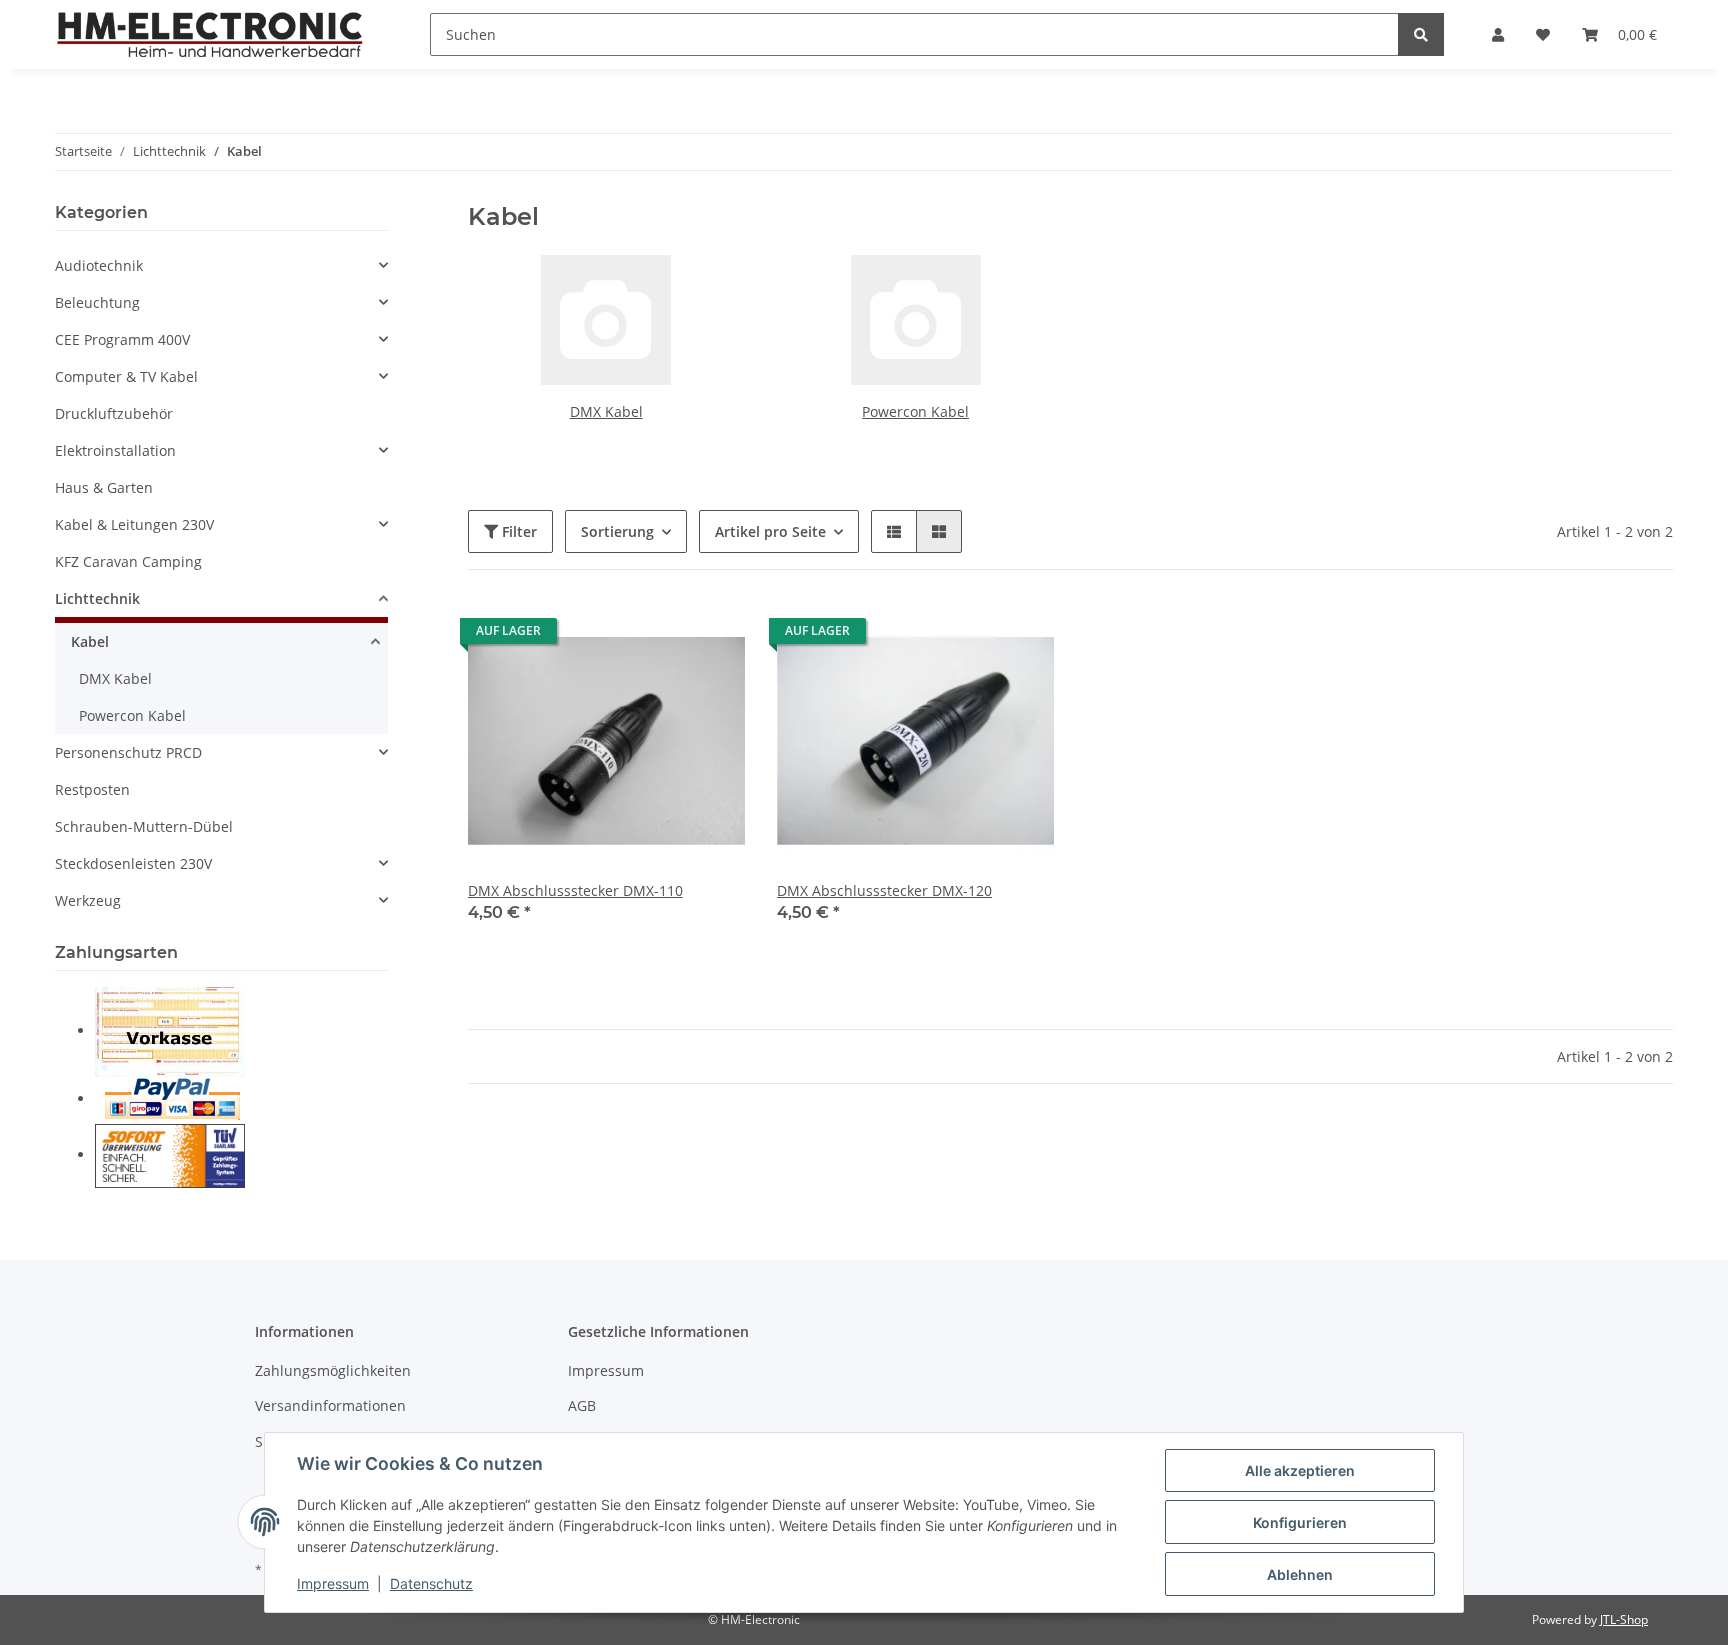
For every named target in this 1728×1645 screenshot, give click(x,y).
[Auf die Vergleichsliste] (659, 636)
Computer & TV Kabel (126, 376)
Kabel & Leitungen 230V (134, 524)
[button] (1498, 34)
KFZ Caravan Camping (128, 561)
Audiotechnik (99, 265)
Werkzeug (88, 900)
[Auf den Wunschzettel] (711, 636)
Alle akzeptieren (1300, 1470)
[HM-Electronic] (210, 34)
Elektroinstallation (115, 450)
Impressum (606, 1370)
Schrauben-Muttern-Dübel (144, 826)
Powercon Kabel (915, 411)
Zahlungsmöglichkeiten (333, 1370)
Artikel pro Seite (770, 531)
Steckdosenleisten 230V (133, 863)
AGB (582, 1405)
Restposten (92, 789)
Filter (517, 531)
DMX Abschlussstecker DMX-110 (575, 890)
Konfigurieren (1300, 1522)
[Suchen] (1421, 34)
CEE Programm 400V (122, 339)
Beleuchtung (97, 302)
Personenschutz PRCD (128, 752)
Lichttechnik (97, 598)
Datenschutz (431, 1583)
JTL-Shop (1624, 1619)
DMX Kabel (606, 411)
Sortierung (617, 531)
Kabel (90, 641)
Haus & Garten (104, 487)
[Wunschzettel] (1543, 34)
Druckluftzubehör (114, 413)
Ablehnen (1300, 1574)
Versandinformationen (330, 1405)
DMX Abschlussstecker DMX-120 (884, 890)
